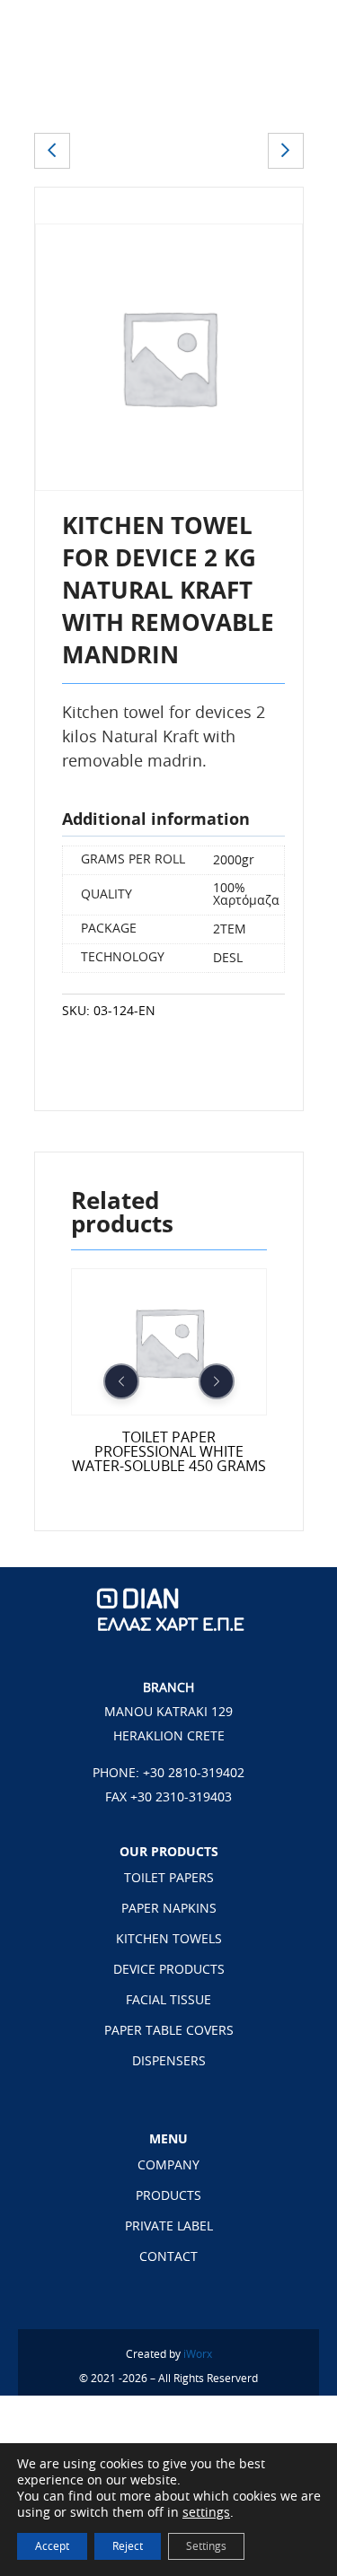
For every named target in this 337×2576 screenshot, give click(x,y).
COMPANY (168, 2166)
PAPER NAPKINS (169, 1909)
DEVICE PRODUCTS (169, 1970)
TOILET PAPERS (169, 1879)
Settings (206, 2546)
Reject (128, 2546)
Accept (52, 2546)
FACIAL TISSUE (168, 2001)
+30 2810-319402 (194, 1774)
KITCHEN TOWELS (169, 1940)
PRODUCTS (168, 2196)
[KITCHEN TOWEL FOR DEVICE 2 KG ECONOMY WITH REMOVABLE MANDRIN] (52, 151)
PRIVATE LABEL (169, 2227)
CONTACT (168, 2257)
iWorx (198, 2354)
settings (206, 2513)
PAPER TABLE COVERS (169, 2031)
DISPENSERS (169, 2062)
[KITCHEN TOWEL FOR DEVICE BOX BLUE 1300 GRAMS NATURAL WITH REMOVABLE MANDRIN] (286, 151)
